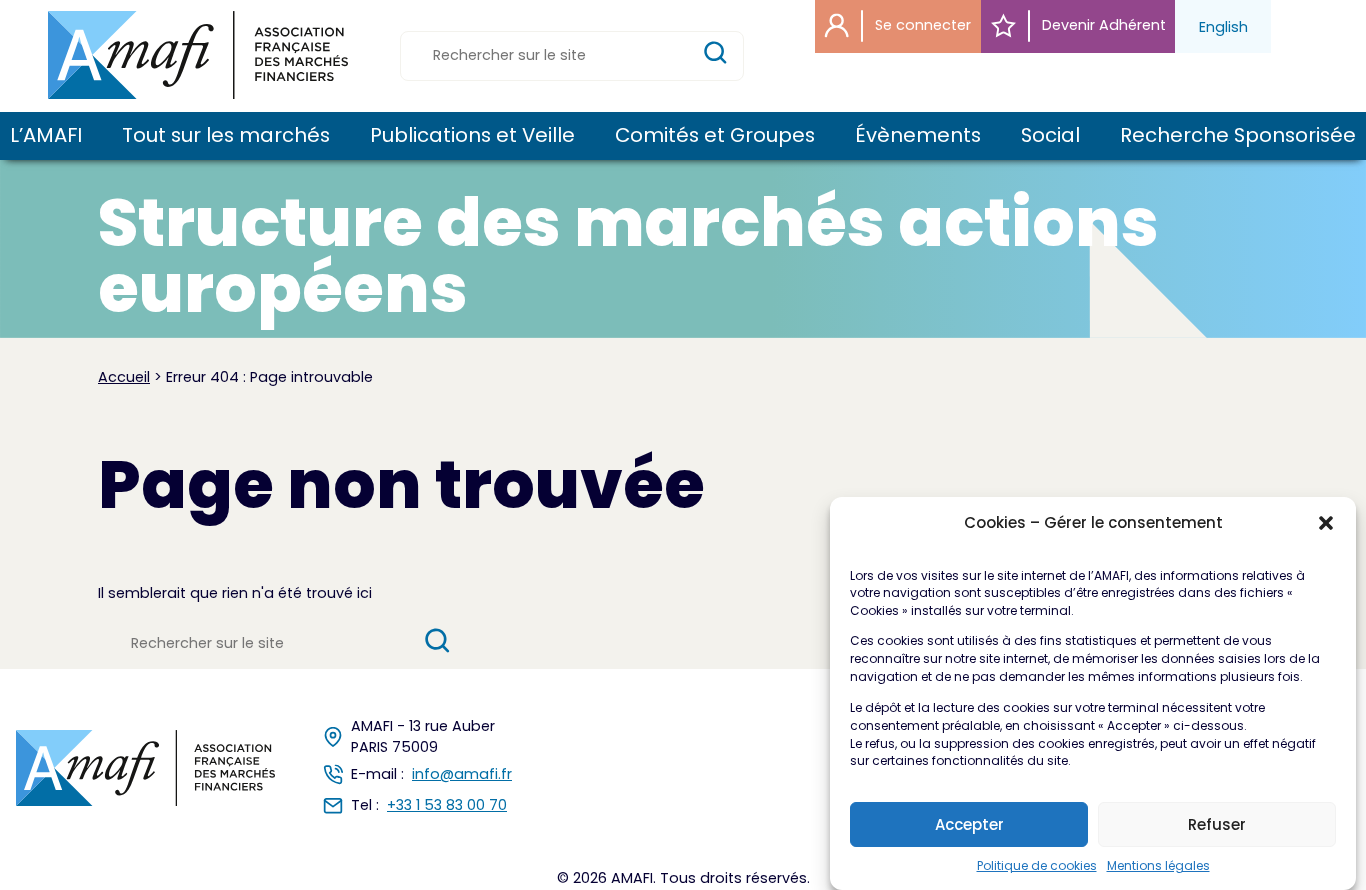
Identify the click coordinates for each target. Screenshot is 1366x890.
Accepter (969, 824)
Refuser (1217, 824)
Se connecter (921, 25)
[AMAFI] (198, 55)
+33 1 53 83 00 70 (447, 805)
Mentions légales (1158, 865)
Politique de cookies (1037, 865)
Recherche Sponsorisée (1238, 136)
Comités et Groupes (715, 136)
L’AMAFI (46, 136)
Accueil (124, 377)
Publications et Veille (472, 136)
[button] (1326, 523)
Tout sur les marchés (226, 136)
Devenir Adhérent (1102, 25)
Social (1050, 136)
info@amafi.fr (462, 774)
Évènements (918, 136)
